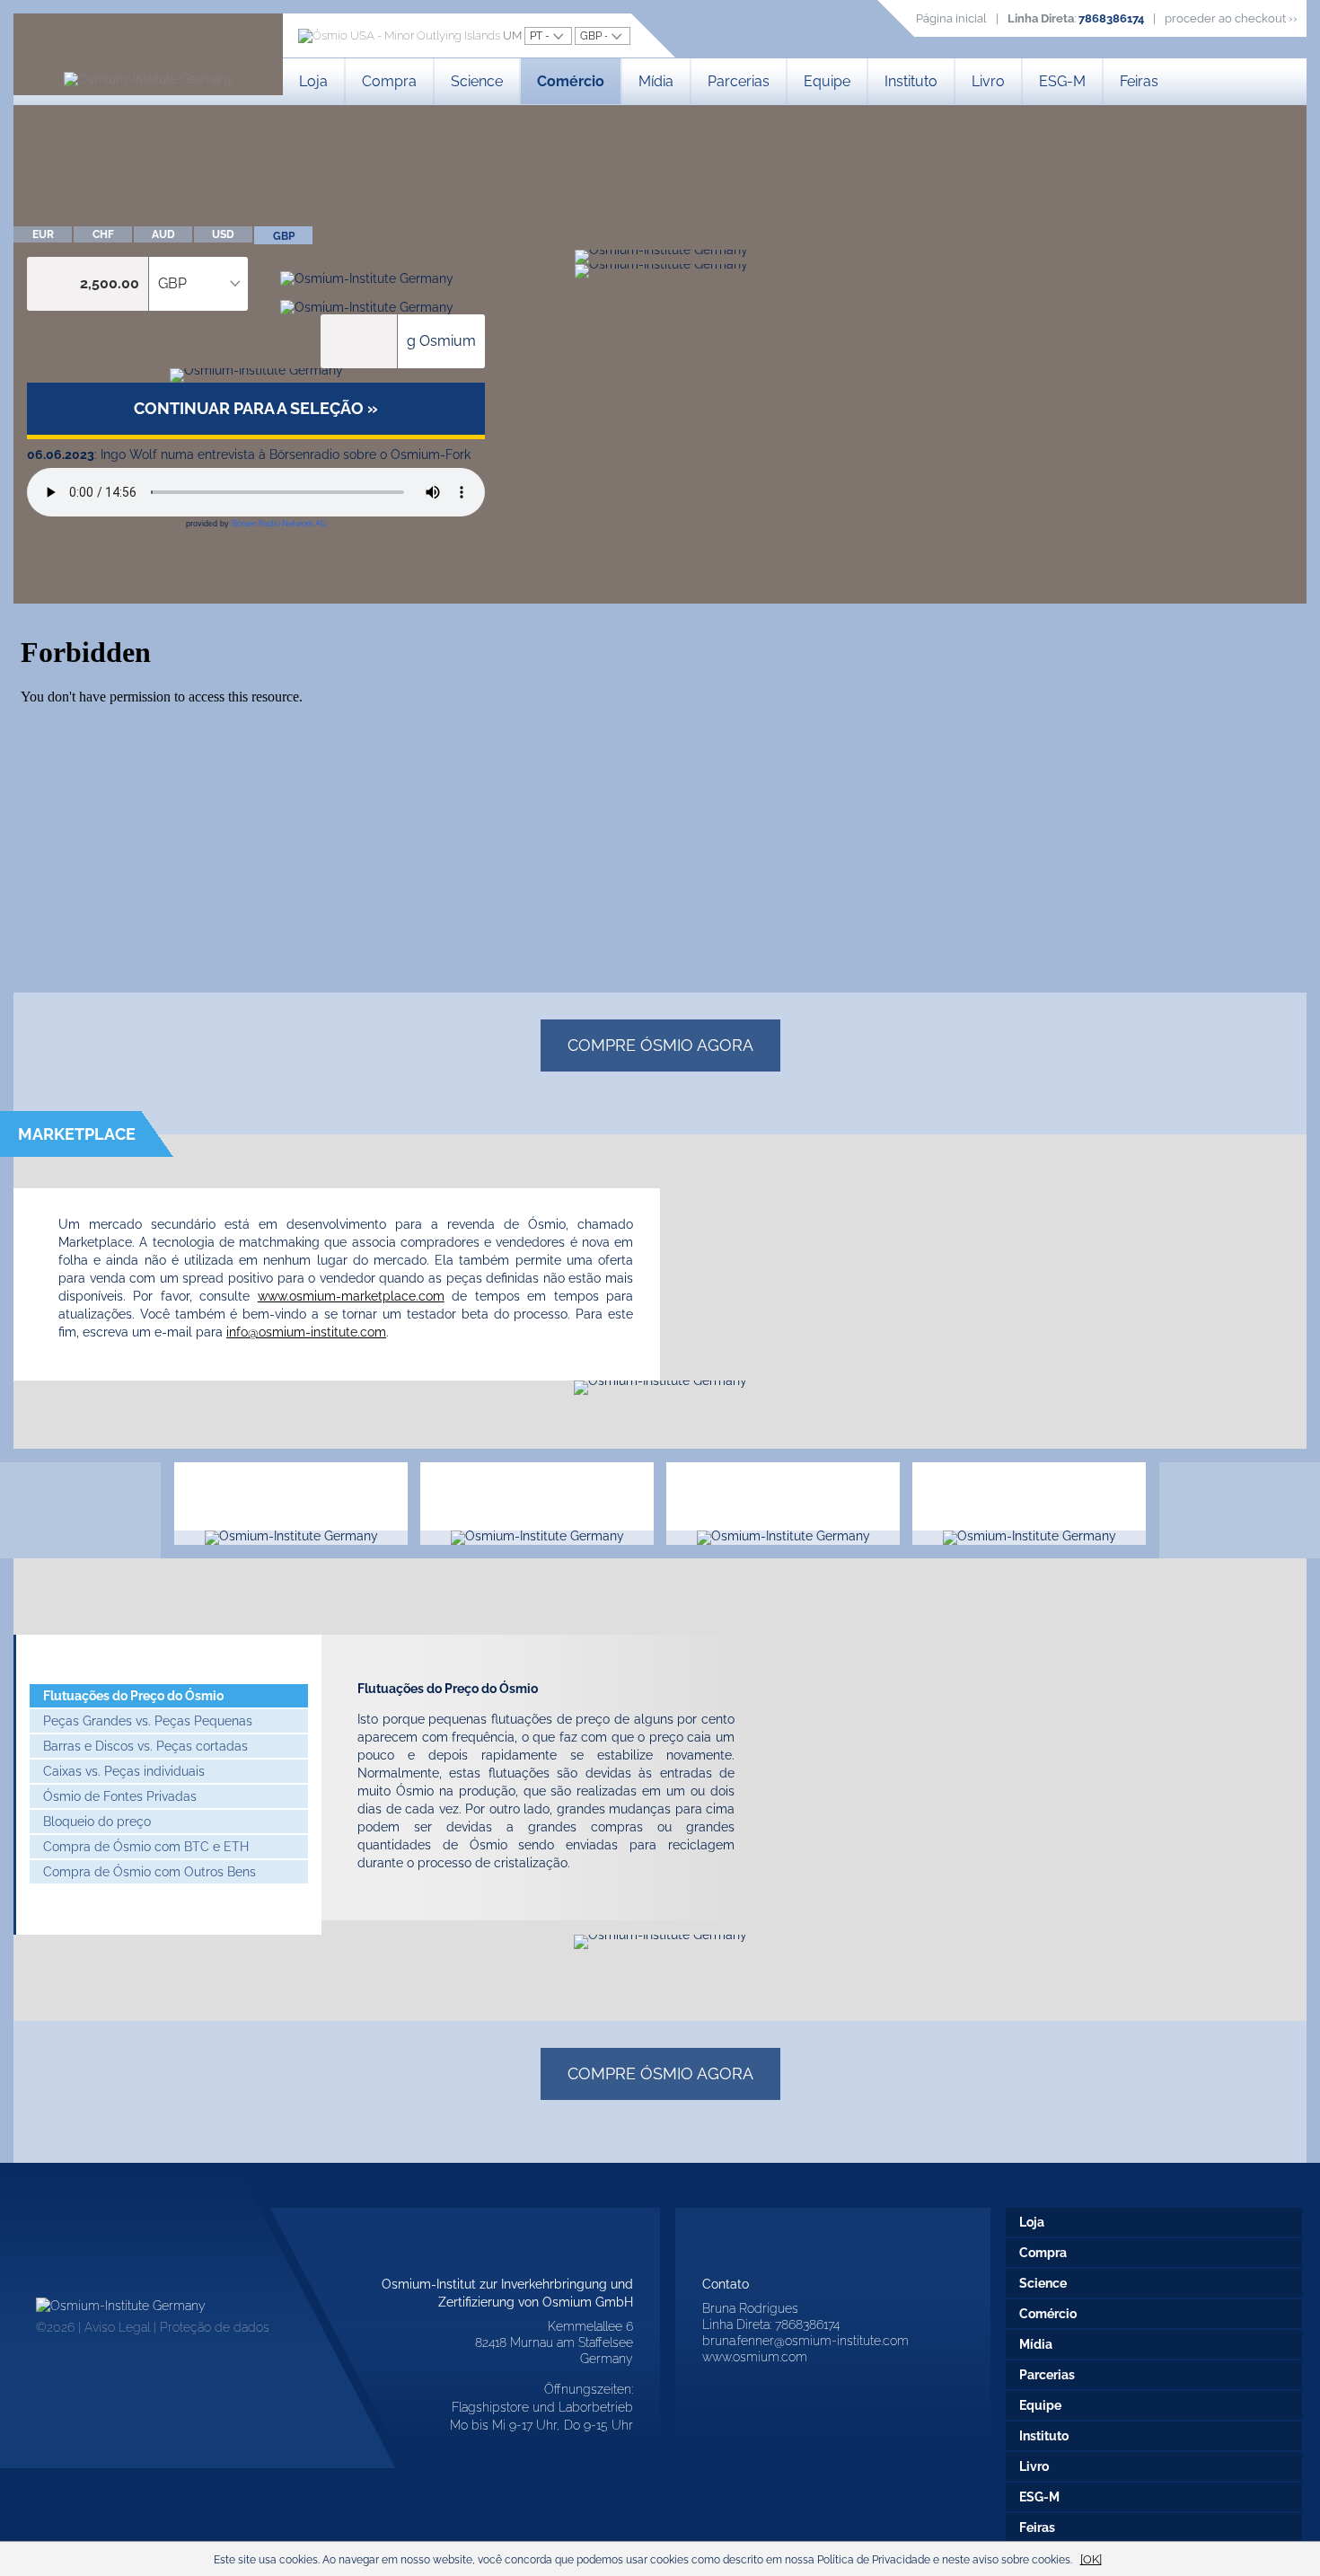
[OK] (1091, 2559)
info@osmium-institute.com (306, 1332)
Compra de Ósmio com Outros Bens (150, 1872)
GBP (284, 236)
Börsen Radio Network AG (279, 524)
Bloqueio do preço (97, 1822)
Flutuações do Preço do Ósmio (133, 1696)
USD (223, 234)
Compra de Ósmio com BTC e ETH (146, 1847)
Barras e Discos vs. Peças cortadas (145, 1746)
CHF (103, 234)
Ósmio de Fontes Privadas (120, 1796)
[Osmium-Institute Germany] (149, 79)
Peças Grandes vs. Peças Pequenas (148, 1721)
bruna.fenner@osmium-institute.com (805, 2341)
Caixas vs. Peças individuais (124, 1771)
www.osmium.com (755, 2357)
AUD (163, 234)
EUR (43, 234)
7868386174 (1111, 18)
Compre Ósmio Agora (660, 1045)
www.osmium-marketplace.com (351, 1296)
